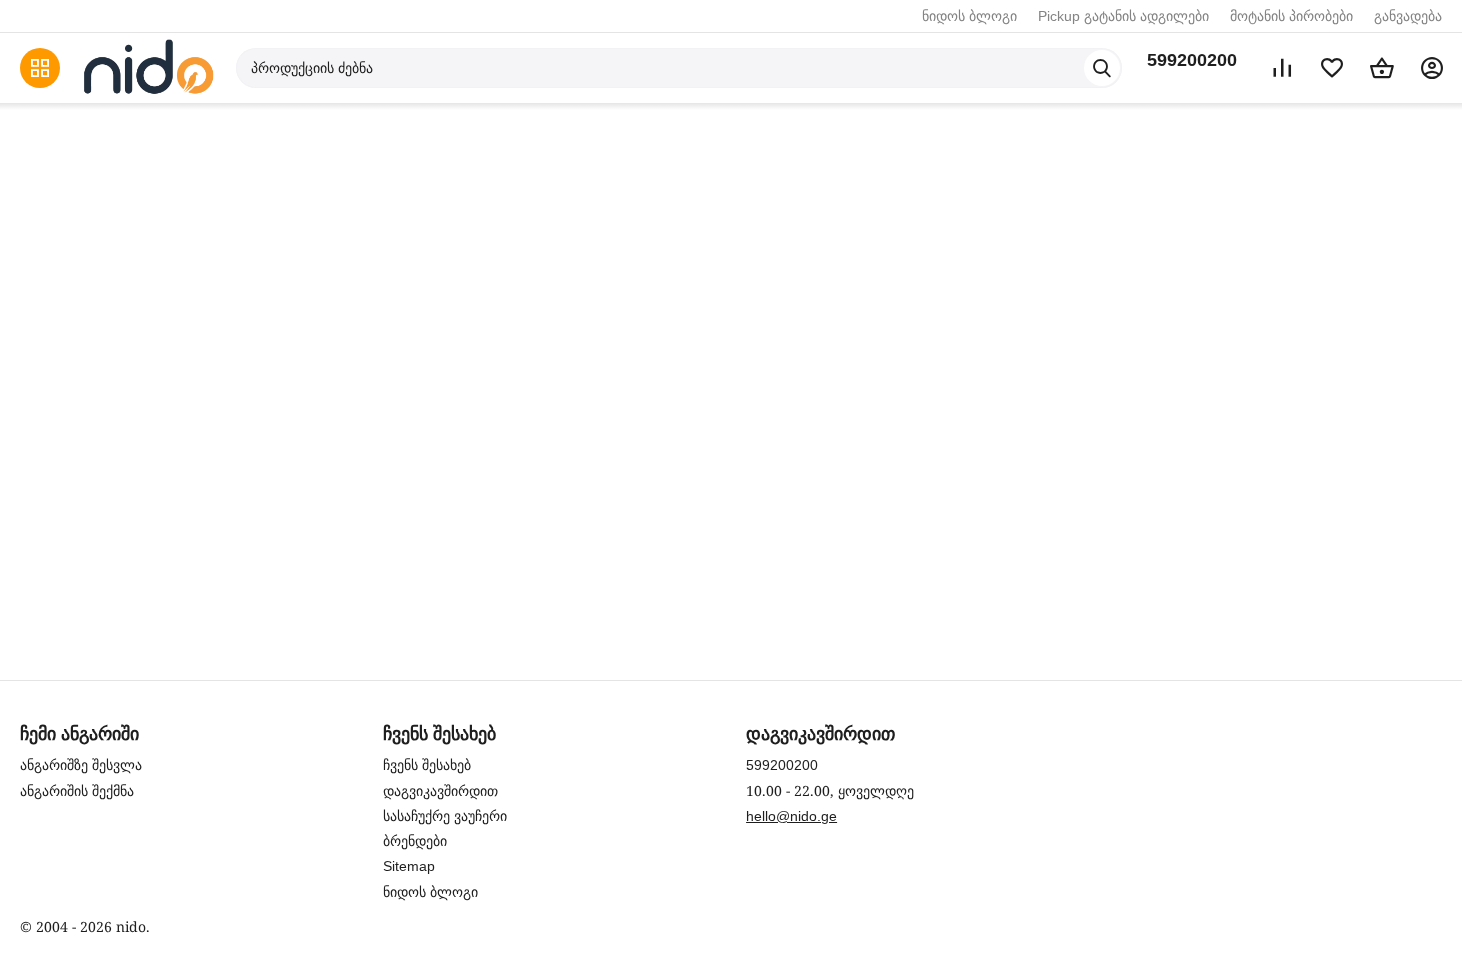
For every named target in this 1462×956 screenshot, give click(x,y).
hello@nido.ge (791, 816)
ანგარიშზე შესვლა (81, 765)
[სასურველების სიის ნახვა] (1332, 68)
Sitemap (409, 866)
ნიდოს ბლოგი (969, 16)
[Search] (1102, 68)
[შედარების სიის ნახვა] (1282, 68)
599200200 (1192, 60)
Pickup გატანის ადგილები (1123, 16)
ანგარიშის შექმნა (77, 791)
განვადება (1408, 16)
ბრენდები (415, 841)
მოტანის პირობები (1291, 16)
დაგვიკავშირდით (440, 791)
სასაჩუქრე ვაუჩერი (445, 816)
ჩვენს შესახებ (427, 765)
